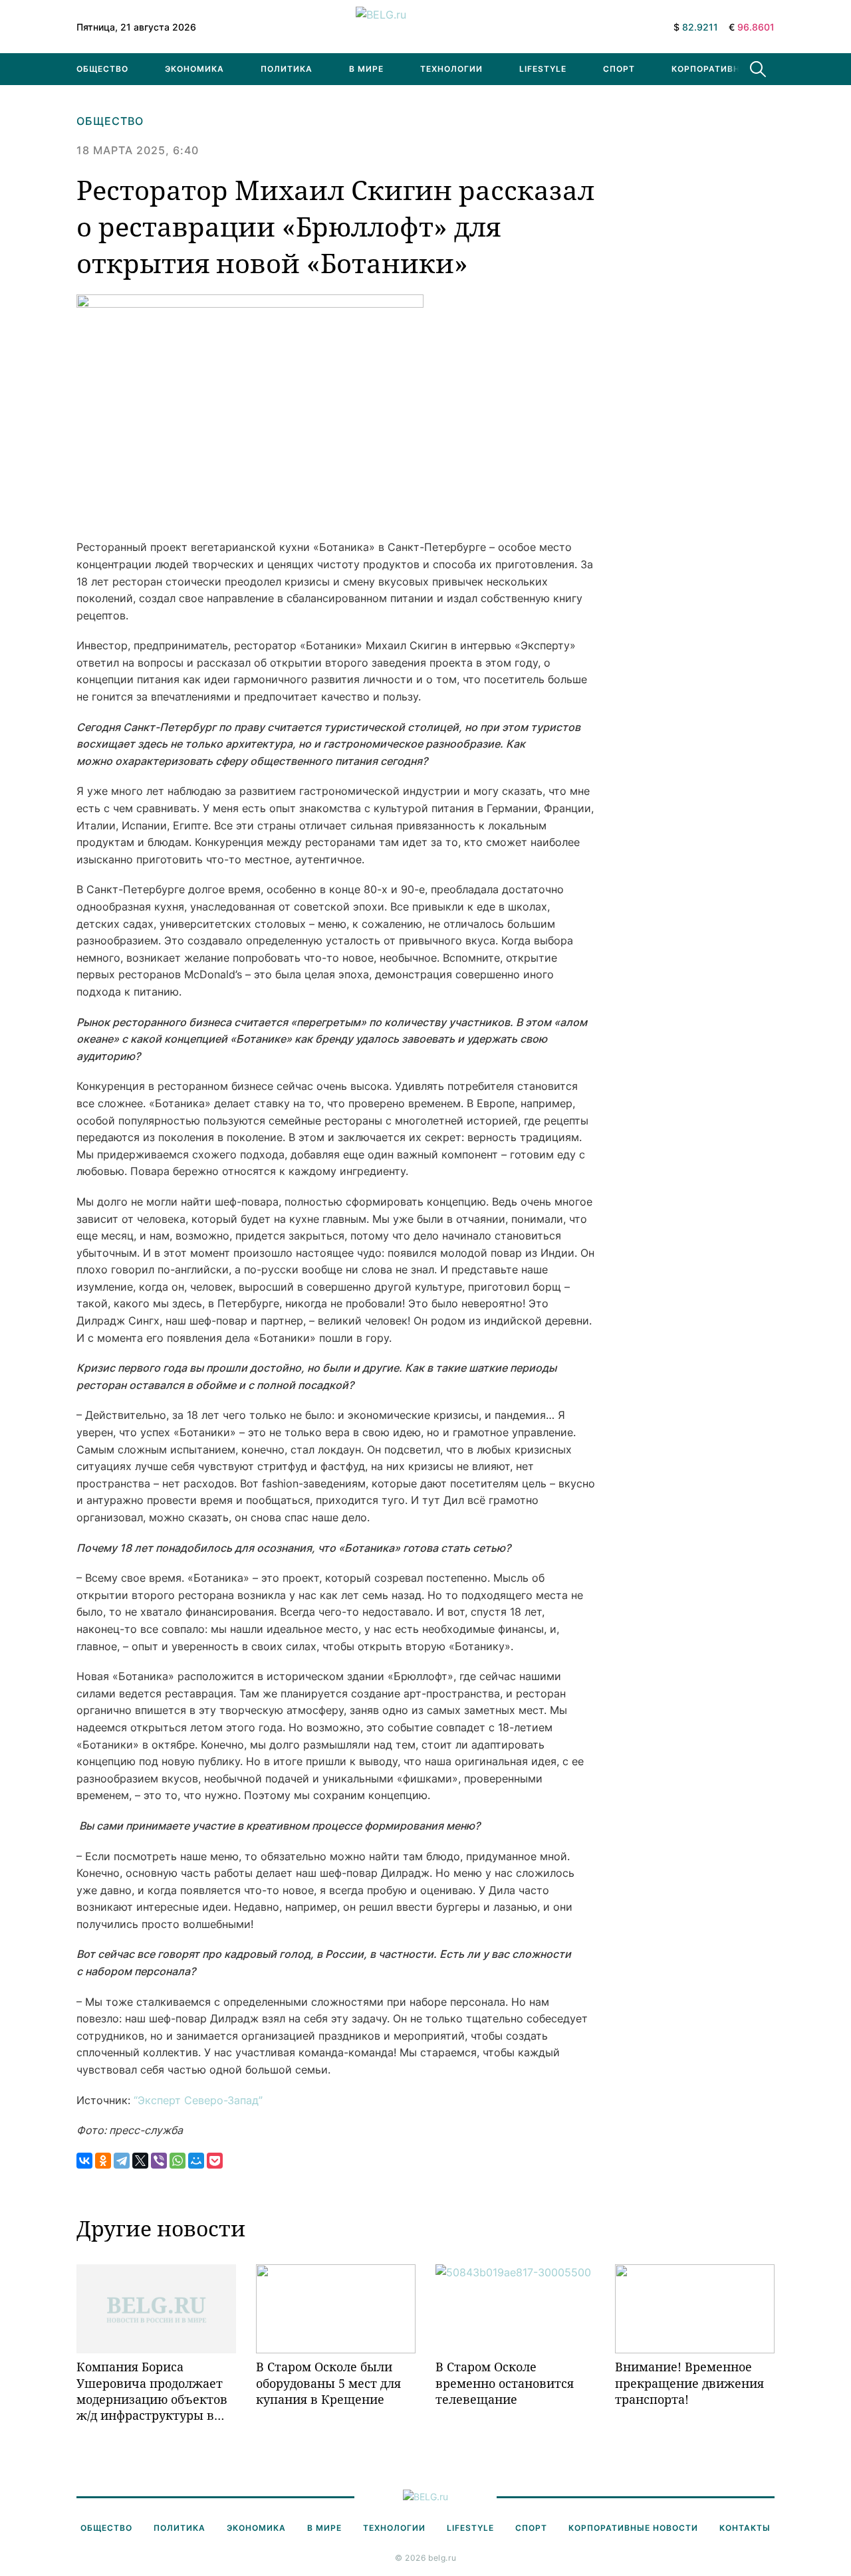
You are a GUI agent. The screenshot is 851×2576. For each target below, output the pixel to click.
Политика (287, 69)
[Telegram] (122, 2161)
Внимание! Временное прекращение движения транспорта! (689, 2383)
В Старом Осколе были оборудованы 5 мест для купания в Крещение (328, 2383)
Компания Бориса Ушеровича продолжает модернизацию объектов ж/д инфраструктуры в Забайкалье (152, 2391)
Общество (102, 69)
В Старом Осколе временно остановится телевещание (505, 2383)
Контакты (745, 2528)
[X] (140, 2161)
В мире (366, 69)
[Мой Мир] (196, 2161)
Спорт (619, 69)
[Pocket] (215, 2161)
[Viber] (159, 2161)
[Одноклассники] (103, 2161)
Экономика (194, 69)
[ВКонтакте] (84, 2161)
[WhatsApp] (178, 2161)
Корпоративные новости (736, 69)
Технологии (451, 69)
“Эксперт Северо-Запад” (198, 2100)
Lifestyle (543, 69)
